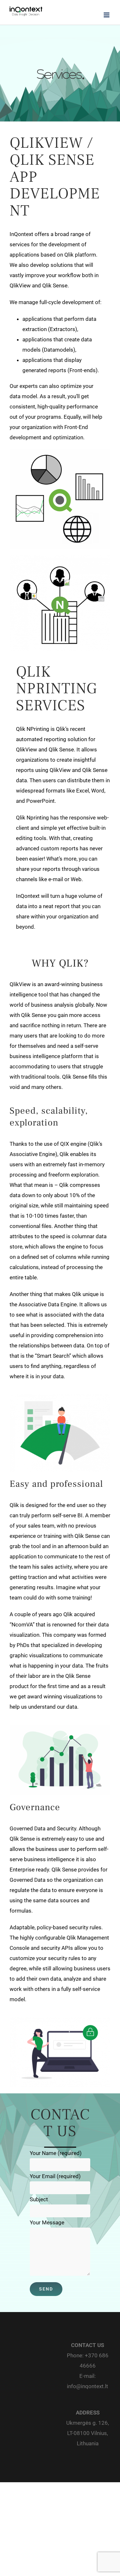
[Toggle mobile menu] (107, 15)
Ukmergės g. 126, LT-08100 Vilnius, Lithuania (88, 2433)
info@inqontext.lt (88, 2386)
